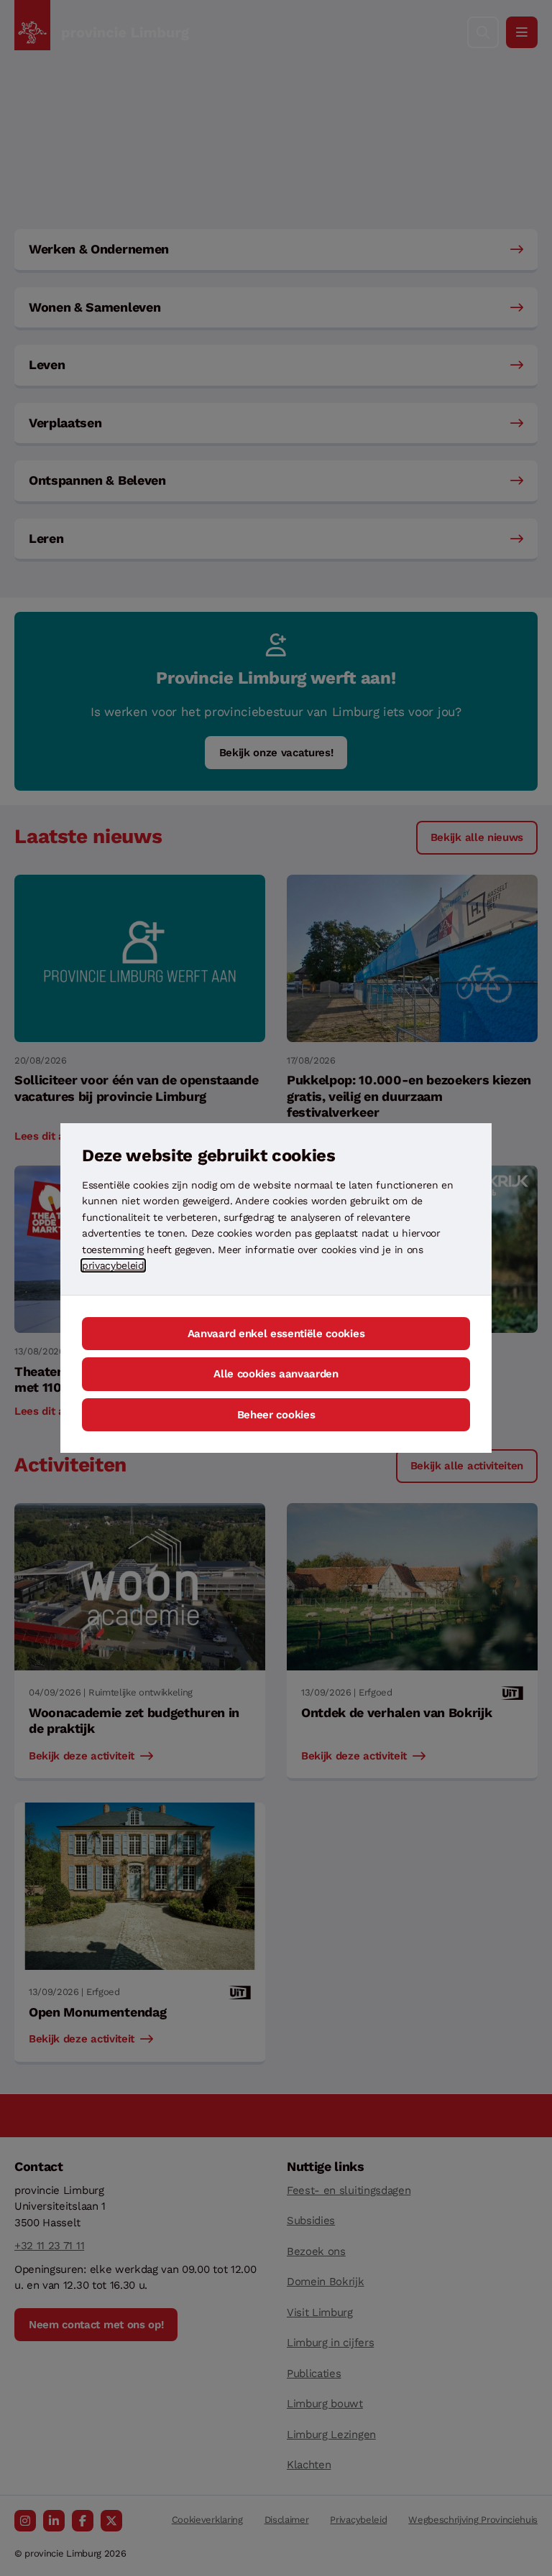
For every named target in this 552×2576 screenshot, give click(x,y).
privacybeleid (113, 1265)
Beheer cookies (276, 1415)
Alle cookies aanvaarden (276, 1374)
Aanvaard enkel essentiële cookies (276, 1334)
